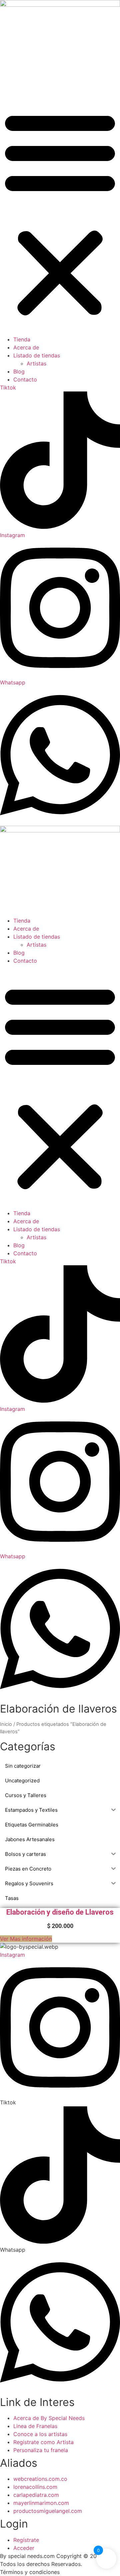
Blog (19, 371)
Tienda (22, 339)
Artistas (36, 363)
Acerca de (26, 347)
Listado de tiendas (37, 355)
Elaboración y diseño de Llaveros (60, 1912)
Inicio (6, 1724)
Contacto (25, 379)
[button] (60, 213)
